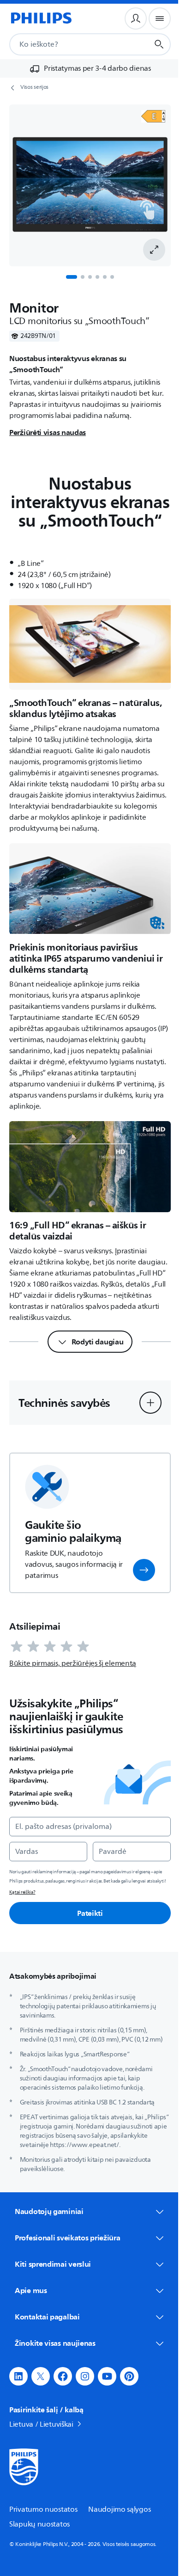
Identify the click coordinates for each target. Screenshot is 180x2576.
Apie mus (31, 2314)
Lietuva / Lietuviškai (41, 2448)
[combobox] (68, 44)
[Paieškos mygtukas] (159, 44)
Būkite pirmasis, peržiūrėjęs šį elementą (73, 1663)
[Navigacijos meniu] (160, 18)
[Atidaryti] (153, 116)
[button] (150, 1403)
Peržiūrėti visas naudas (48, 432)
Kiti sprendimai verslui (53, 2288)
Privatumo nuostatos (43, 2533)
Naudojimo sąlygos (119, 2533)
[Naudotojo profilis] (136, 18)
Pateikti (90, 1913)
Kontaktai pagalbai (47, 2340)
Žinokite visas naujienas (55, 2367)
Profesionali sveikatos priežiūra (67, 2261)
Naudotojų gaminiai (49, 2211)
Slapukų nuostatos (39, 2548)
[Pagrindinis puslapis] (41, 18)
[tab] (72, 277)
